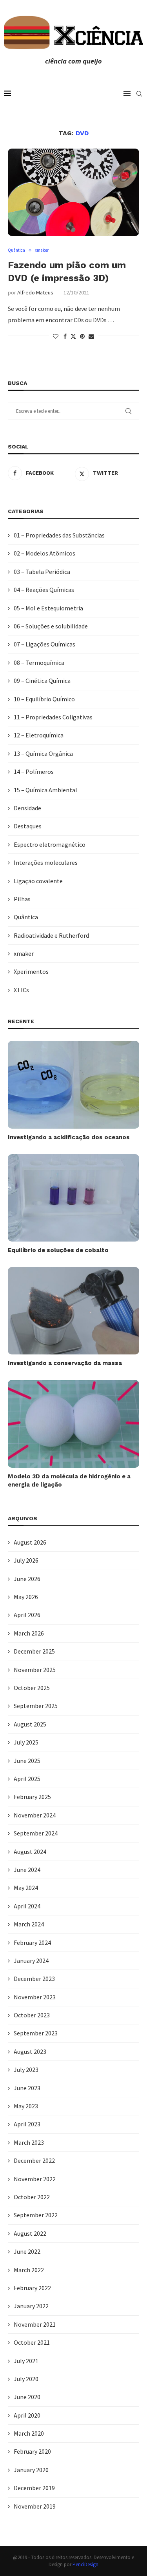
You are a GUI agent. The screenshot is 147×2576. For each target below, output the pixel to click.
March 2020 (29, 2433)
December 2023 (34, 1979)
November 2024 (35, 1815)
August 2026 (30, 1542)
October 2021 (32, 2342)
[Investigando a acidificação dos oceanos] (73, 1085)
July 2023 (26, 2070)
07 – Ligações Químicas (44, 644)
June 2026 (27, 1579)
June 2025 (27, 1761)
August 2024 (30, 1852)
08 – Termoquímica (39, 663)
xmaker (24, 953)
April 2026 (27, 1615)
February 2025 (32, 1797)
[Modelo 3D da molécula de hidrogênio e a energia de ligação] (73, 1424)
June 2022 (27, 2251)
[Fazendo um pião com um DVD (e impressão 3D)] (73, 192)
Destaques (28, 826)
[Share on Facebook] (65, 336)
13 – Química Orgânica (43, 753)
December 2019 (34, 2488)
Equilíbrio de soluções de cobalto (58, 1250)
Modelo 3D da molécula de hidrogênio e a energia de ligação (69, 1480)
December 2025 (34, 1651)
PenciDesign (85, 2564)
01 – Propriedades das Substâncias (59, 535)
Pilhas (22, 899)
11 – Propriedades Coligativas (53, 717)
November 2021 (35, 2324)
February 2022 (32, 2288)
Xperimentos (31, 971)
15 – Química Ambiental (45, 790)
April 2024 (27, 1906)
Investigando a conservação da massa (65, 1363)
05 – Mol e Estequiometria (48, 608)
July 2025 (26, 1742)
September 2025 (36, 1706)
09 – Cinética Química (42, 681)
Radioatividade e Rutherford (51, 935)
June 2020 (27, 2397)
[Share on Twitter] (73, 336)
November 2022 (35, 2179)
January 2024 (31, 1961)
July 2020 (26, 2379)
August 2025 (30, 1724)
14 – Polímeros (34, 772)
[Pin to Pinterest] (82, 336)
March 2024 (29, 1924)
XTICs (21, 990)
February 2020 (32, 2451)
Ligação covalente (38, 881)
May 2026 (26, 1597)
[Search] (139, 94)
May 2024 (26, 1888)
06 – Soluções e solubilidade (51, 626)
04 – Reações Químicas (44, 590)
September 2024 (36, 1833)
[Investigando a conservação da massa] (73, 1311)
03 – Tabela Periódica (42, 572)
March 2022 (29, 2270)
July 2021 (26, 2361)
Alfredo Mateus (35, 292)
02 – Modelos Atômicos (44, 553)
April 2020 (27, 2415)
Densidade (27, 808)
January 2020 (31, 2470)
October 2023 (32, 2015)
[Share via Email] (91, 336)
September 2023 (36, 2033)
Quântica (26, 917)
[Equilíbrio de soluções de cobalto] (73, 1198)
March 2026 (29, 1633)
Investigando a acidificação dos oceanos (69, 1137)
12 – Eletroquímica (39, 735)
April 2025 (27, 1779)
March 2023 (29, 2142)
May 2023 (26, 2106)
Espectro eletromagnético (50, 844)
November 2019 (35, 2506)
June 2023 (27, 2088)
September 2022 (36, 2215)
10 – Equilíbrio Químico (44, 699)
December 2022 (34, 2160)
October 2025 (32, 1688)
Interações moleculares (46, 862)
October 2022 (32, 2197)
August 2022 (30, 2233)
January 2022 (31, 2306)
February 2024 (32, 1942)
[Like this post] (56, 336)
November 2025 (35, 1670)
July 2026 (26, 1560)
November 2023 (35, 1997)
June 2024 (27, 1870)
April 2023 (27, 2124)
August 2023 (30, 2051)
